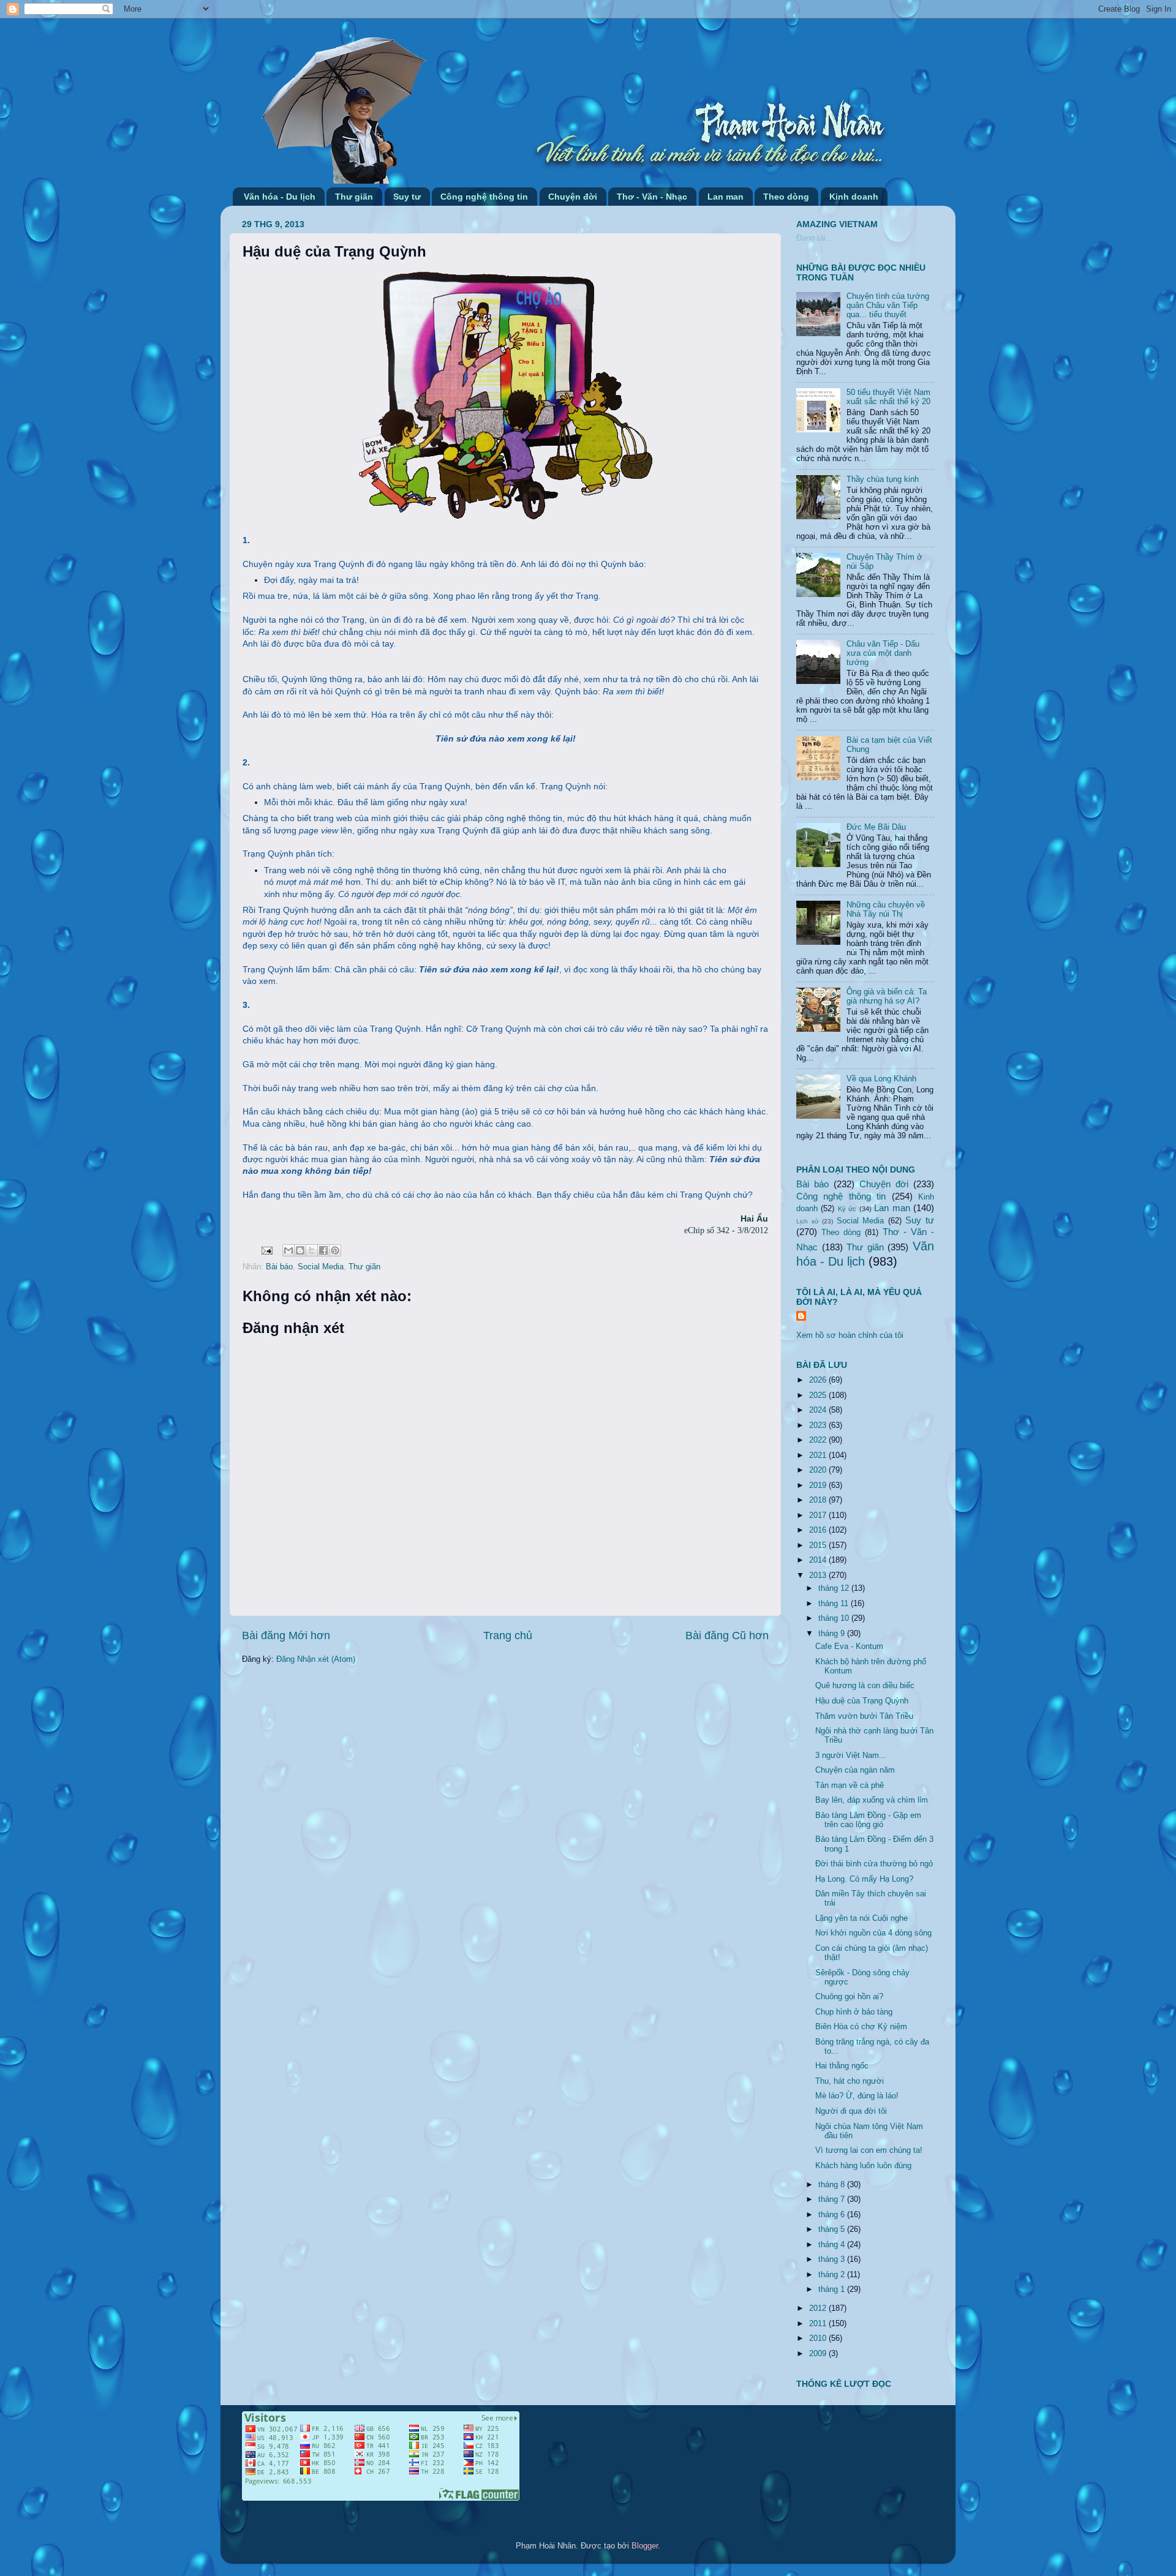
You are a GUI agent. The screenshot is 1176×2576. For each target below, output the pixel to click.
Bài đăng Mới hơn (286, 1635)
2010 (819, 2338)
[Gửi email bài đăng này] (288, 1250)
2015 (819, 1545)
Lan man (726, 197)
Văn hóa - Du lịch (280, 197)
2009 (819, 2354)
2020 (819, 1470)
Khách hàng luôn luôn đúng (863, 2166)
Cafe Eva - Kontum (849, 1647)
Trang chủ (508, 1635)
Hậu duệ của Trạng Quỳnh (862, 1701)
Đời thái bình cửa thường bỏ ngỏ (874, 1864)
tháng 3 (833, 2259)
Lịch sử (808, 1221)
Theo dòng (786, 197)
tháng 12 (835, 1588)
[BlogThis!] (300, 1250)
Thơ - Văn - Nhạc (652, 197)
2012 (819, 2308)
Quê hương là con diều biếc (865, 1686)
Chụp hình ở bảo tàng (854, 2012)
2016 (819, 1530)
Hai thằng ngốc (842, 2066)
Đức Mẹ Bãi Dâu (876, 827)
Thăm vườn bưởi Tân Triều (864, 1716)
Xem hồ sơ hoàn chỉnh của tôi (850, 1335)
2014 (819, 1560)
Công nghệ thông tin (484, 197)
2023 (819, 1425)
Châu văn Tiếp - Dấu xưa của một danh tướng (883, 653)
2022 (819, 1440)
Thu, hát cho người (850, 2081)
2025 (819, 1395)
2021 (819, 1455)
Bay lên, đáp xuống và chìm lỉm (872, 1800)
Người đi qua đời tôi (851, 2111)
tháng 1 (833, 2289)
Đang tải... (815, 238)
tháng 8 (833, 2185)
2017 (819, 1515)
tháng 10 (835, 1618)
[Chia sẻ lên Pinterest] (335, 1250)
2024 (819, 1410)
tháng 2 (833, 2275)
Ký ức (847, 1209)
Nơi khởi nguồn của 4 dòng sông (873, 1933)
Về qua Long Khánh (881, 1079)
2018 (819, 1500)
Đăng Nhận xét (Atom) (316, 1659)
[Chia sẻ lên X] (312, 1250)
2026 (819, 1380)
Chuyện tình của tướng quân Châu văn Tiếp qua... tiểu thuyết (888, 306)
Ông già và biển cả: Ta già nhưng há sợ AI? (887, 997)
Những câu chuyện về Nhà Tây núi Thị (886, 910)
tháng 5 (833, 2229)
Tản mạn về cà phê (850, 1786)
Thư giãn (354, 197)
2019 (819, 1485)
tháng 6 (833, 2215)
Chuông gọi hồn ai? (849, 1997)
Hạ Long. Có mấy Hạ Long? (864, 1879)
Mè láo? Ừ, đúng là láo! (857, 2096)
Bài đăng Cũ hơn (727, 1635)
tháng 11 (835, 1604)
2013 (819, 1575)
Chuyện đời (573, 197)
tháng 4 (833, 2245)
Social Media (321, 1267)
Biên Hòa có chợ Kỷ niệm (861, 2027)
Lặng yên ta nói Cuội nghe (861, 1918)
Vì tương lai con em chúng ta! (869, 2150)
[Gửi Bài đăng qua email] (266, 1250)
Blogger (645, 2546)
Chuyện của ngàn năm (855, 1770)
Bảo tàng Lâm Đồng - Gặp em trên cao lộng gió (868, 1820)
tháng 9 (833, 1634)
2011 (819, 2324)
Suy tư (407, 197)
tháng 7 (833, 2199)
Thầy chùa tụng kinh (883, 479)
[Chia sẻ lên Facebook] (323, 1250)
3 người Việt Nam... (851, 1756)
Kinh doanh (854, 197)
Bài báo (279, 1267)
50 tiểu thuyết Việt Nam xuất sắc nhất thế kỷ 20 (888, 397)
